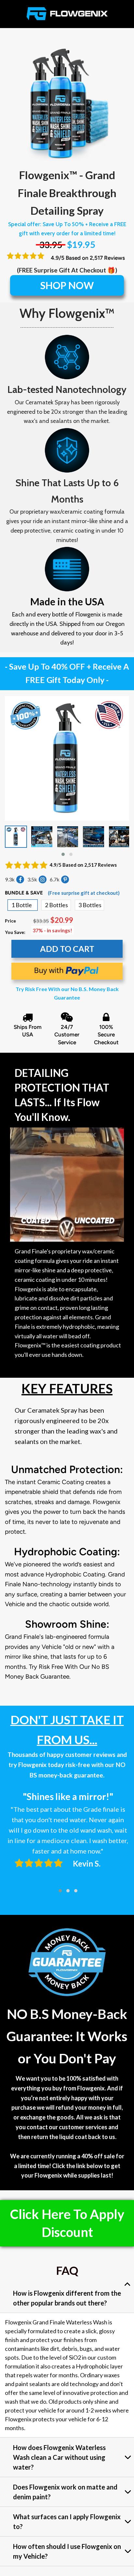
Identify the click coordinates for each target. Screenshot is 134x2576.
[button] (63, 854)
